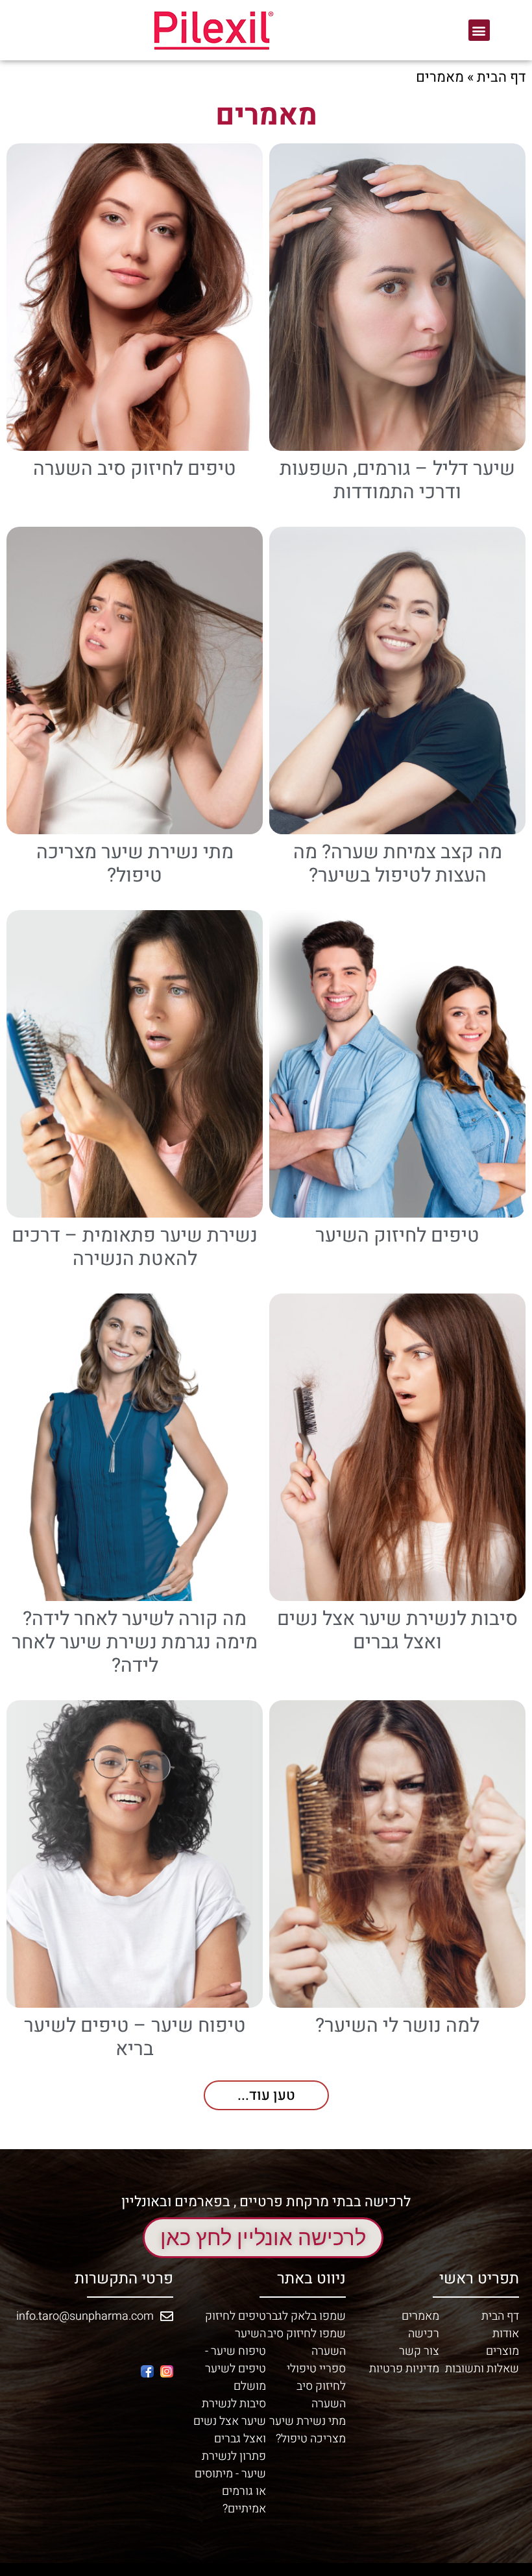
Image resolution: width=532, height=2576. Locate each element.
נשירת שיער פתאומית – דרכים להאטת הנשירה (135, 1247)
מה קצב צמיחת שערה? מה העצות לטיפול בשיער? (398, 864)
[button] (479, 30)
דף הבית (501, 77)
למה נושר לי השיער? (397, 2026)
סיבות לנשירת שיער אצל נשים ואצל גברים (397, 1631)
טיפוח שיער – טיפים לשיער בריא (135, 2038)
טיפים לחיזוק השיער (397, 1236)
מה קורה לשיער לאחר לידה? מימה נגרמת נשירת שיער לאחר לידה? (135, 1643)
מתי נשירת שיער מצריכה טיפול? (135, 864)
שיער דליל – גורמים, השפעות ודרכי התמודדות (397, 481)
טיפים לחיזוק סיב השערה (135, 469)
